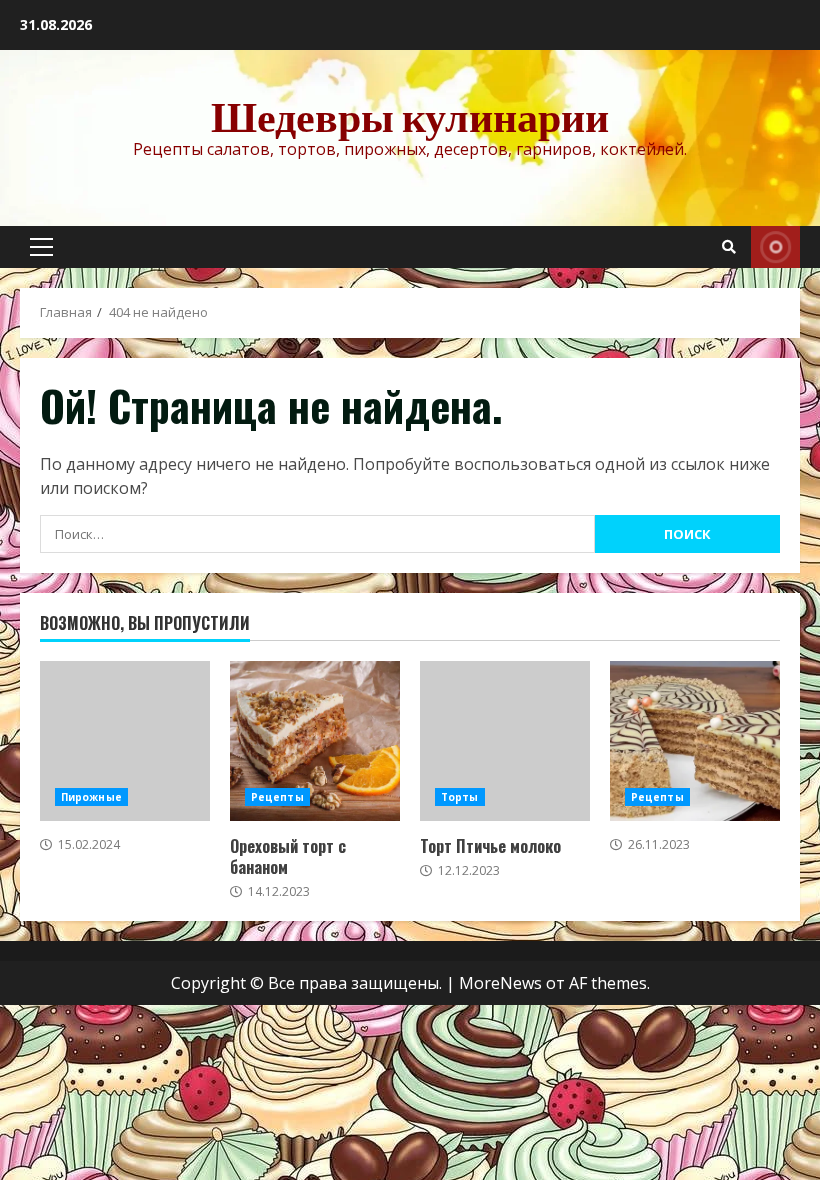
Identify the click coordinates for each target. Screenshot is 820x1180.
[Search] (729, 247)
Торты (460, 797)
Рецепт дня (775, 247)
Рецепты (277, 797)
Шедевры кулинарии (410, 116)
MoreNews (500, 983)
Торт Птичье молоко (505, 741)
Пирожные (91, 797)
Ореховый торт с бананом (315, 741)
